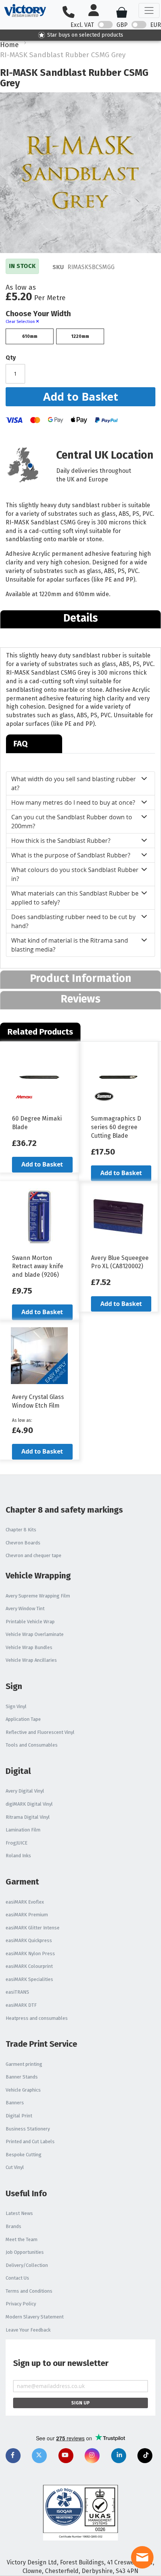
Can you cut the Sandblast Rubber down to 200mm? (72, 822)
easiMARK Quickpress (29, 1940)
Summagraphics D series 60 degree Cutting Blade (116, 1127)
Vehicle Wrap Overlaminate (35, 1634)
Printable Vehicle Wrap (30, 1622)
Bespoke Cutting (24, 2155)
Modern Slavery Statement (35, 2317)
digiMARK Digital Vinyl (29, 1804)
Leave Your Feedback (28, 2330)
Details (80, 618)
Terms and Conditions (29, 2291)
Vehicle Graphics (23, 2090)
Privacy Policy (21, 2304)
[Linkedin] (119, 2456)
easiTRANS (17, 1992)
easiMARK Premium (27, 1915)
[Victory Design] (25, 10)
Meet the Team (22, 2239)
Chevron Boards (23, 1543)
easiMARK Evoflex (25, 1902)
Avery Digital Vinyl (25, 1791)
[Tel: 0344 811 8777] (72, 13)
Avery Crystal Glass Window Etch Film (38, 1401)
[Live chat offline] (142, 2557)
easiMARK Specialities (29, 1979)
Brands (13, 2226)
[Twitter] (39, 2456)
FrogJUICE (16, 1843)
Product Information (81, 978)
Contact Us (17, 2278)
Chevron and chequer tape (34, 1555)
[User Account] (97, 11)
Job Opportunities (25, 2252)
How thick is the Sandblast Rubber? (61, 841)
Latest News (19, 2213)
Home (9, 45)
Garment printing (24, 2064)
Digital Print (19, 2116)
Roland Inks (18, 1856)
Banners (15, 2103)
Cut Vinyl (15, 2167)
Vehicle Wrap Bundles (29, 1647)
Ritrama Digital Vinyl (28, 1817)
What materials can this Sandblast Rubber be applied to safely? (75, 898)
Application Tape (23, 1719)
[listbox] (80, 337)
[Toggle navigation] (149, 10)
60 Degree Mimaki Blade (37, 1123)
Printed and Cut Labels (30, 2141)
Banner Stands (22, 2077)
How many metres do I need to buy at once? (73, 802)
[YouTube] (66, 2456)
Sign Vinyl (16, 1706)
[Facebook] (13, 2456)
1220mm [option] (80, 336)
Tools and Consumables (32, 1745)
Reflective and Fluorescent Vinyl (40, 1732)
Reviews (80, 999)
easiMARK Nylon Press (30, 1953)
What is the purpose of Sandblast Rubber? (71, 855)
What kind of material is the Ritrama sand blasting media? (70, 945)
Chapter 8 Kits (21, 1530)
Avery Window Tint (25, 1609)
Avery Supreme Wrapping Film (38, 1596)
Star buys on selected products (85, 35)
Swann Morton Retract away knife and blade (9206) (38, 1267)
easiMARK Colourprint (29, 1966)
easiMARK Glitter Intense (33, 1928)
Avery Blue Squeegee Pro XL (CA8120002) (120, 1262)
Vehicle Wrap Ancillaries (31, 1660)
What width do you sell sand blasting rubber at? (74, 783)
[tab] (80, 619)
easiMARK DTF (21, 2005)
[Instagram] (92, 2456)
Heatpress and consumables (37, 2018)
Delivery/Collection (27, 2265)
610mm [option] (30, 336)
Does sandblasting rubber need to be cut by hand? (73, 921)
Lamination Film (23, 1830)
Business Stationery (28, 2129)
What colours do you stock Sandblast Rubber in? (75, 874)
